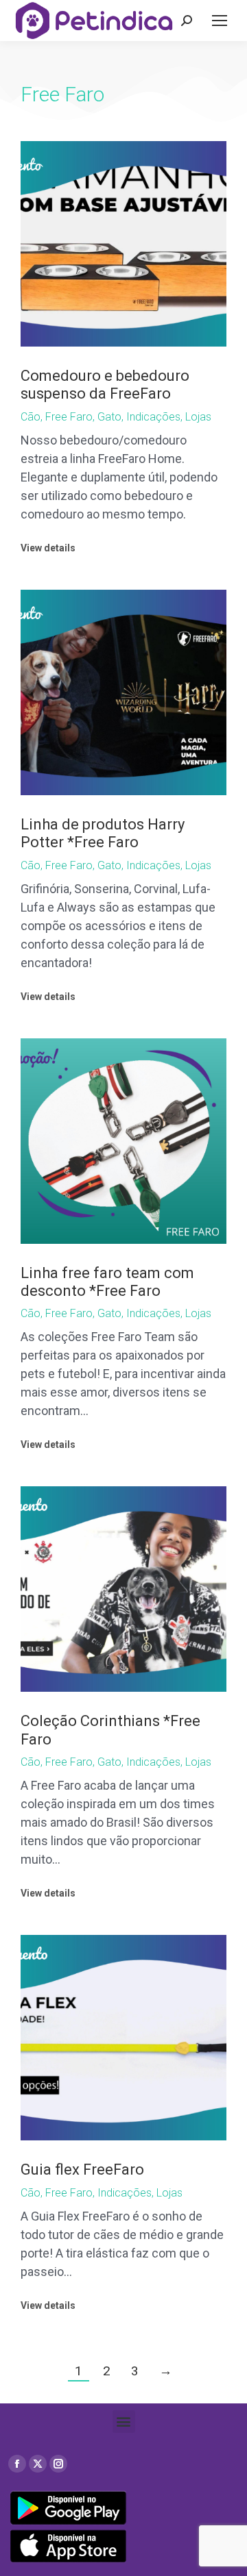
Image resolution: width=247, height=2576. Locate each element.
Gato (109, 417)
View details (48, 548)
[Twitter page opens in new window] (38, 2464)
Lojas (198, 417)
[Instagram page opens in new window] (58, 2464)
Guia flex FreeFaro (82, 2169)
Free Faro (69, 417)
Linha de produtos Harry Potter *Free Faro (103, 833)
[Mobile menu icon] (220, 21)
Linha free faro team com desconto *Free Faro (107, 1282)
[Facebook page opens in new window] (17, 2464)
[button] (124, 2422)
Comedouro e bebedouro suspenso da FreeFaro (105, 385)
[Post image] (123, 244)
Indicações (153, 417)
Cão (31, 417)
